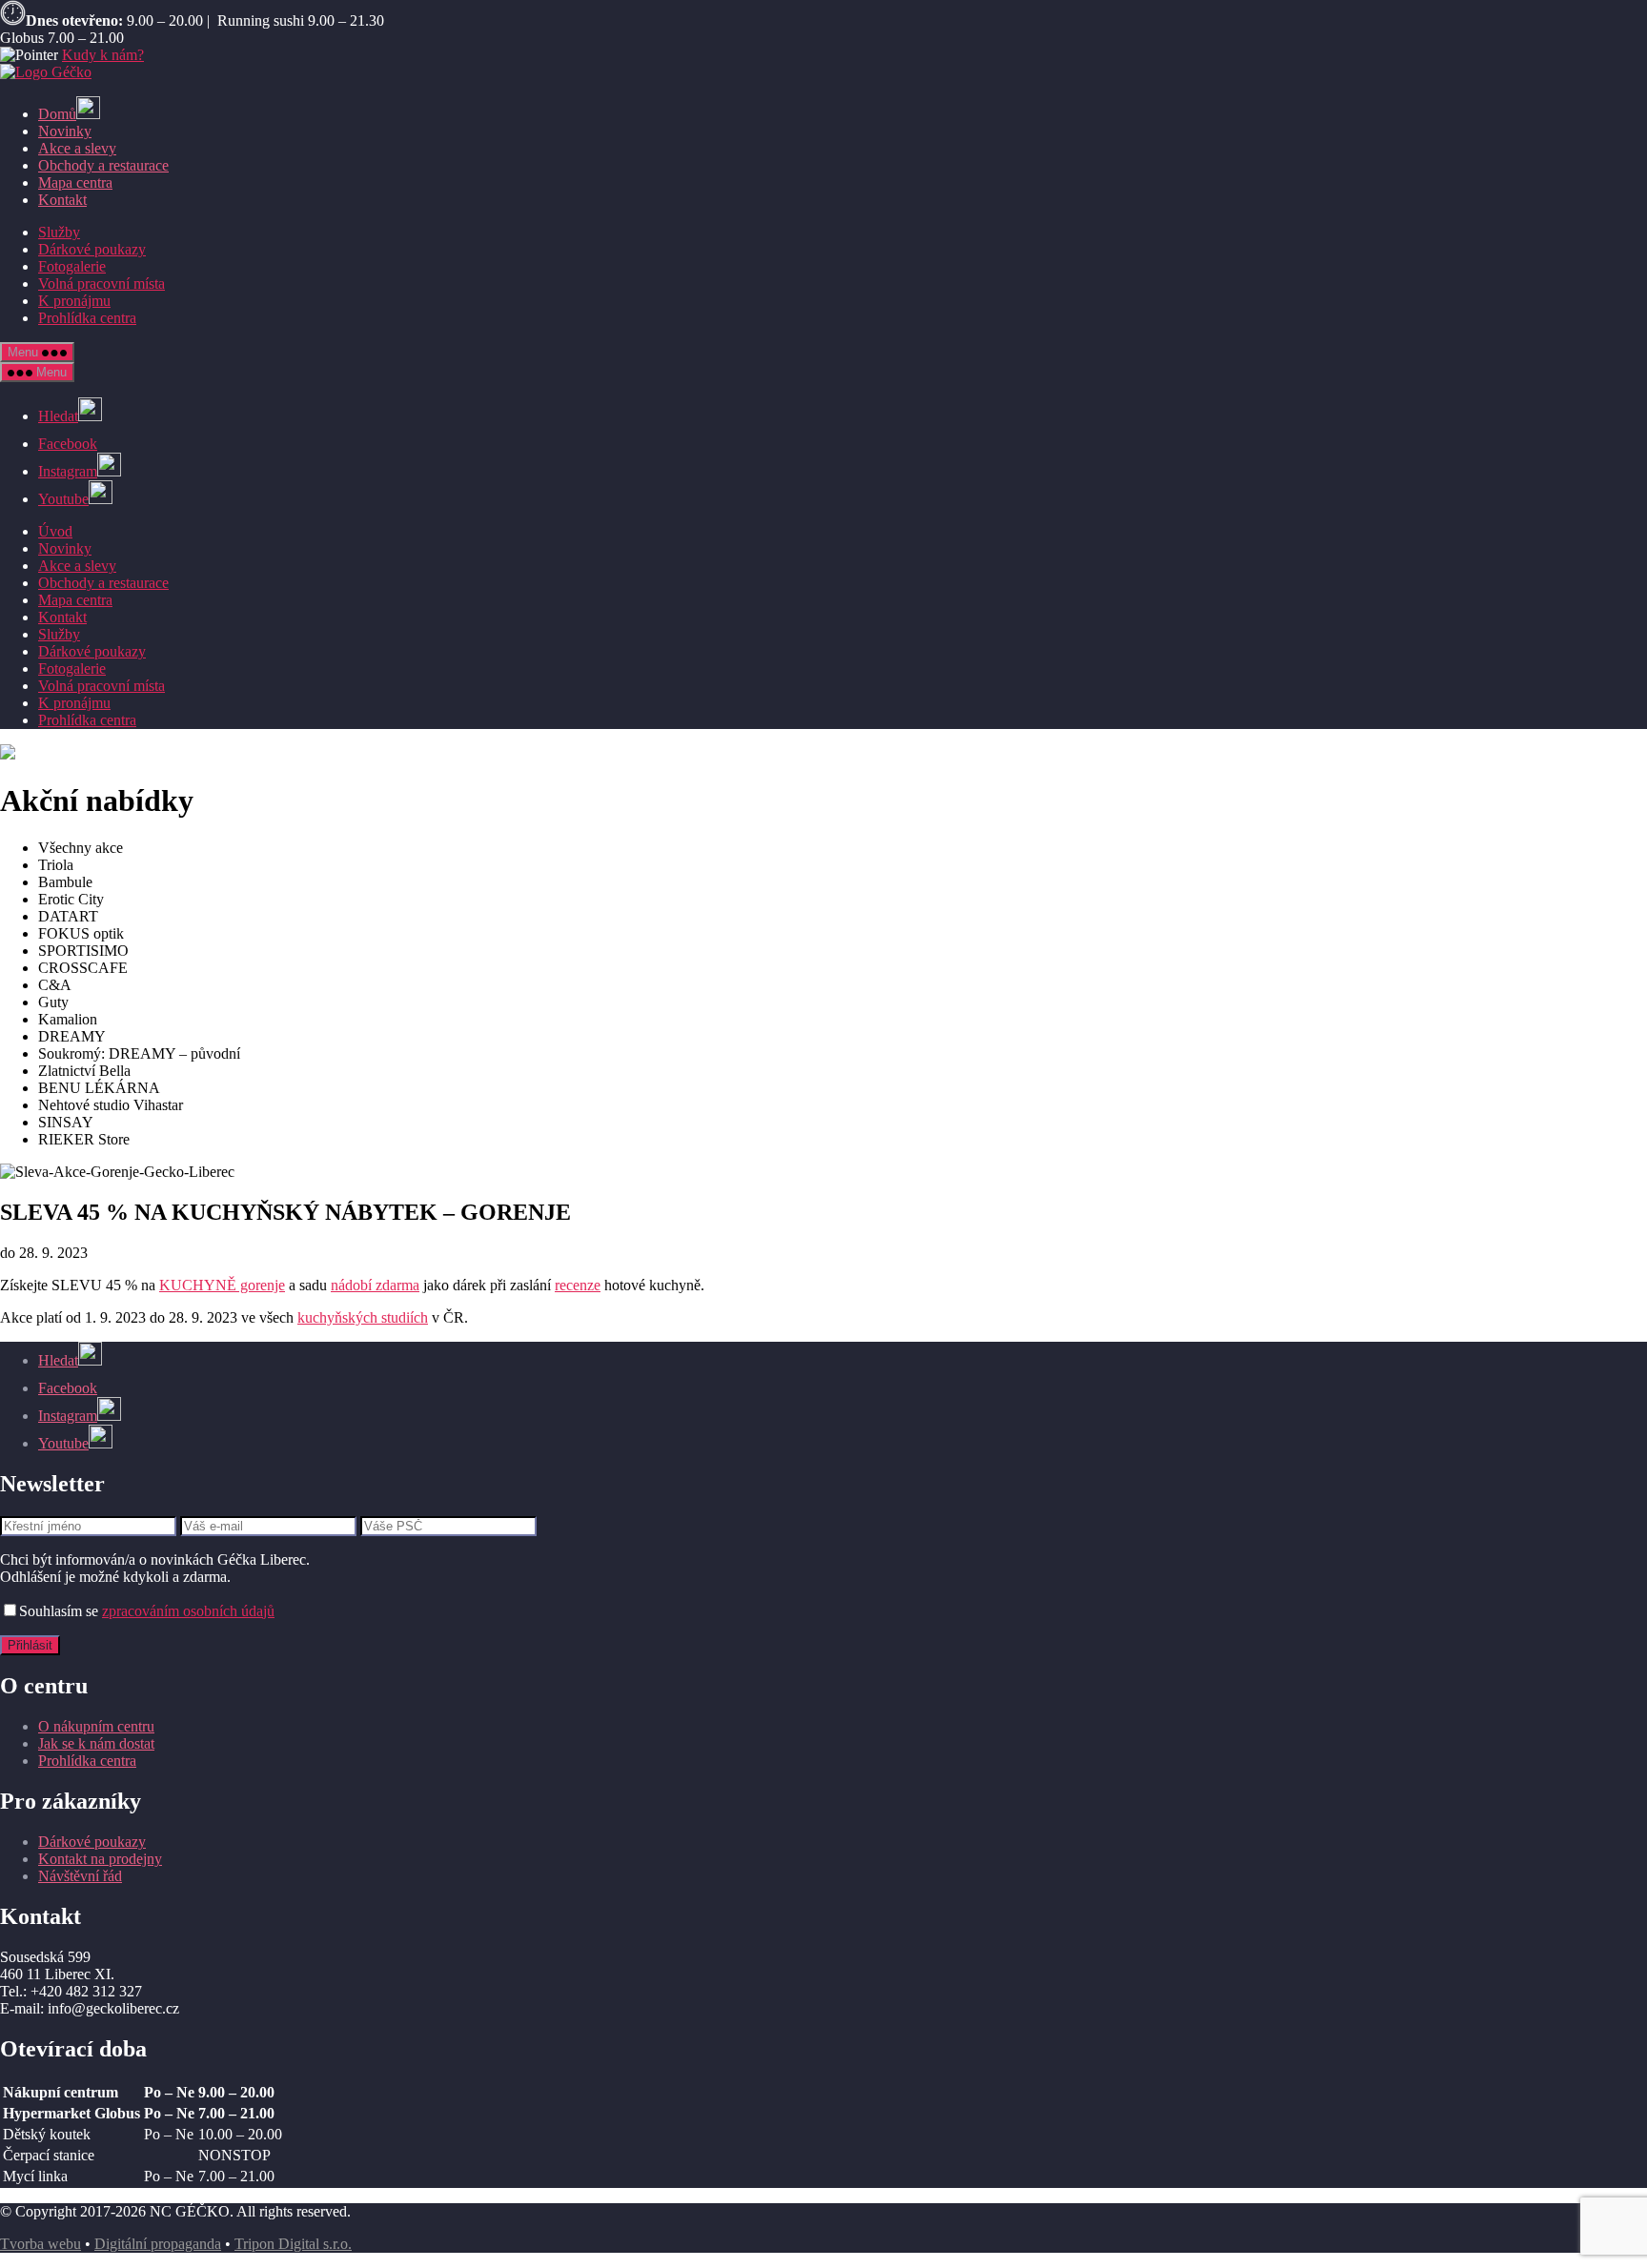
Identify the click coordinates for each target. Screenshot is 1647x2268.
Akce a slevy (77, 148)
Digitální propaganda (158, 2244)
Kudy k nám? (103, 55)
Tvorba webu (41, 2244)
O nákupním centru (96, 1726)
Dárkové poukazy (92, 249)
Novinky (65, 131)
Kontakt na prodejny (100, 1859)
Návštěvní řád (80, 1876)
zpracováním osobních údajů (188, 1611)
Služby (59, 232)
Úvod (55, 531)
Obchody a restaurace (103, 165)
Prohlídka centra (87, 318)
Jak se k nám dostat (96, 1743)
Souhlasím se (147, 1611)
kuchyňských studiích (363, 1317)
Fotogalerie (72, 266)
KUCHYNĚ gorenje (222, 1285)
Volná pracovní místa (102, 283)
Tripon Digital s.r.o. (293, 2244)
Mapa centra (75, 182)
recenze (578, 1285)
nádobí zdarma (375, 1285)
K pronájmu (74, 301)
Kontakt (62, 200)
